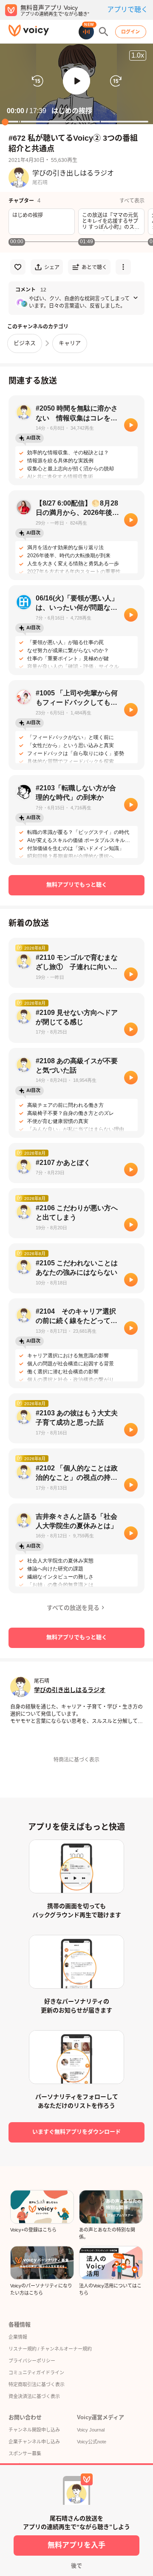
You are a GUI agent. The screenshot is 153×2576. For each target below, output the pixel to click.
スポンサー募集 (25, 2454)
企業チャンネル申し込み (34, 2442)
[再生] (131, 425)
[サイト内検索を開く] (104, 32)
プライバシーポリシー (32, 2361)
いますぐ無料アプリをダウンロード (76, 2132)
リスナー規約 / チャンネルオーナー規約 (50, 2349)
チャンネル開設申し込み (34, 2430)
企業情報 (18, 2337)
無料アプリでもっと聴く (77, 885)
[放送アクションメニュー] (123, 267)
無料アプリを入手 (76, 2545)
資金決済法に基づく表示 (34, 2396)
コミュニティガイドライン (36, 2373)
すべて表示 (132, 201)
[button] (76, 81)
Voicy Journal (91, 2430)
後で (76, 2566)
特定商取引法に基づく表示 (37, 2384)
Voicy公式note (92, 2442)
